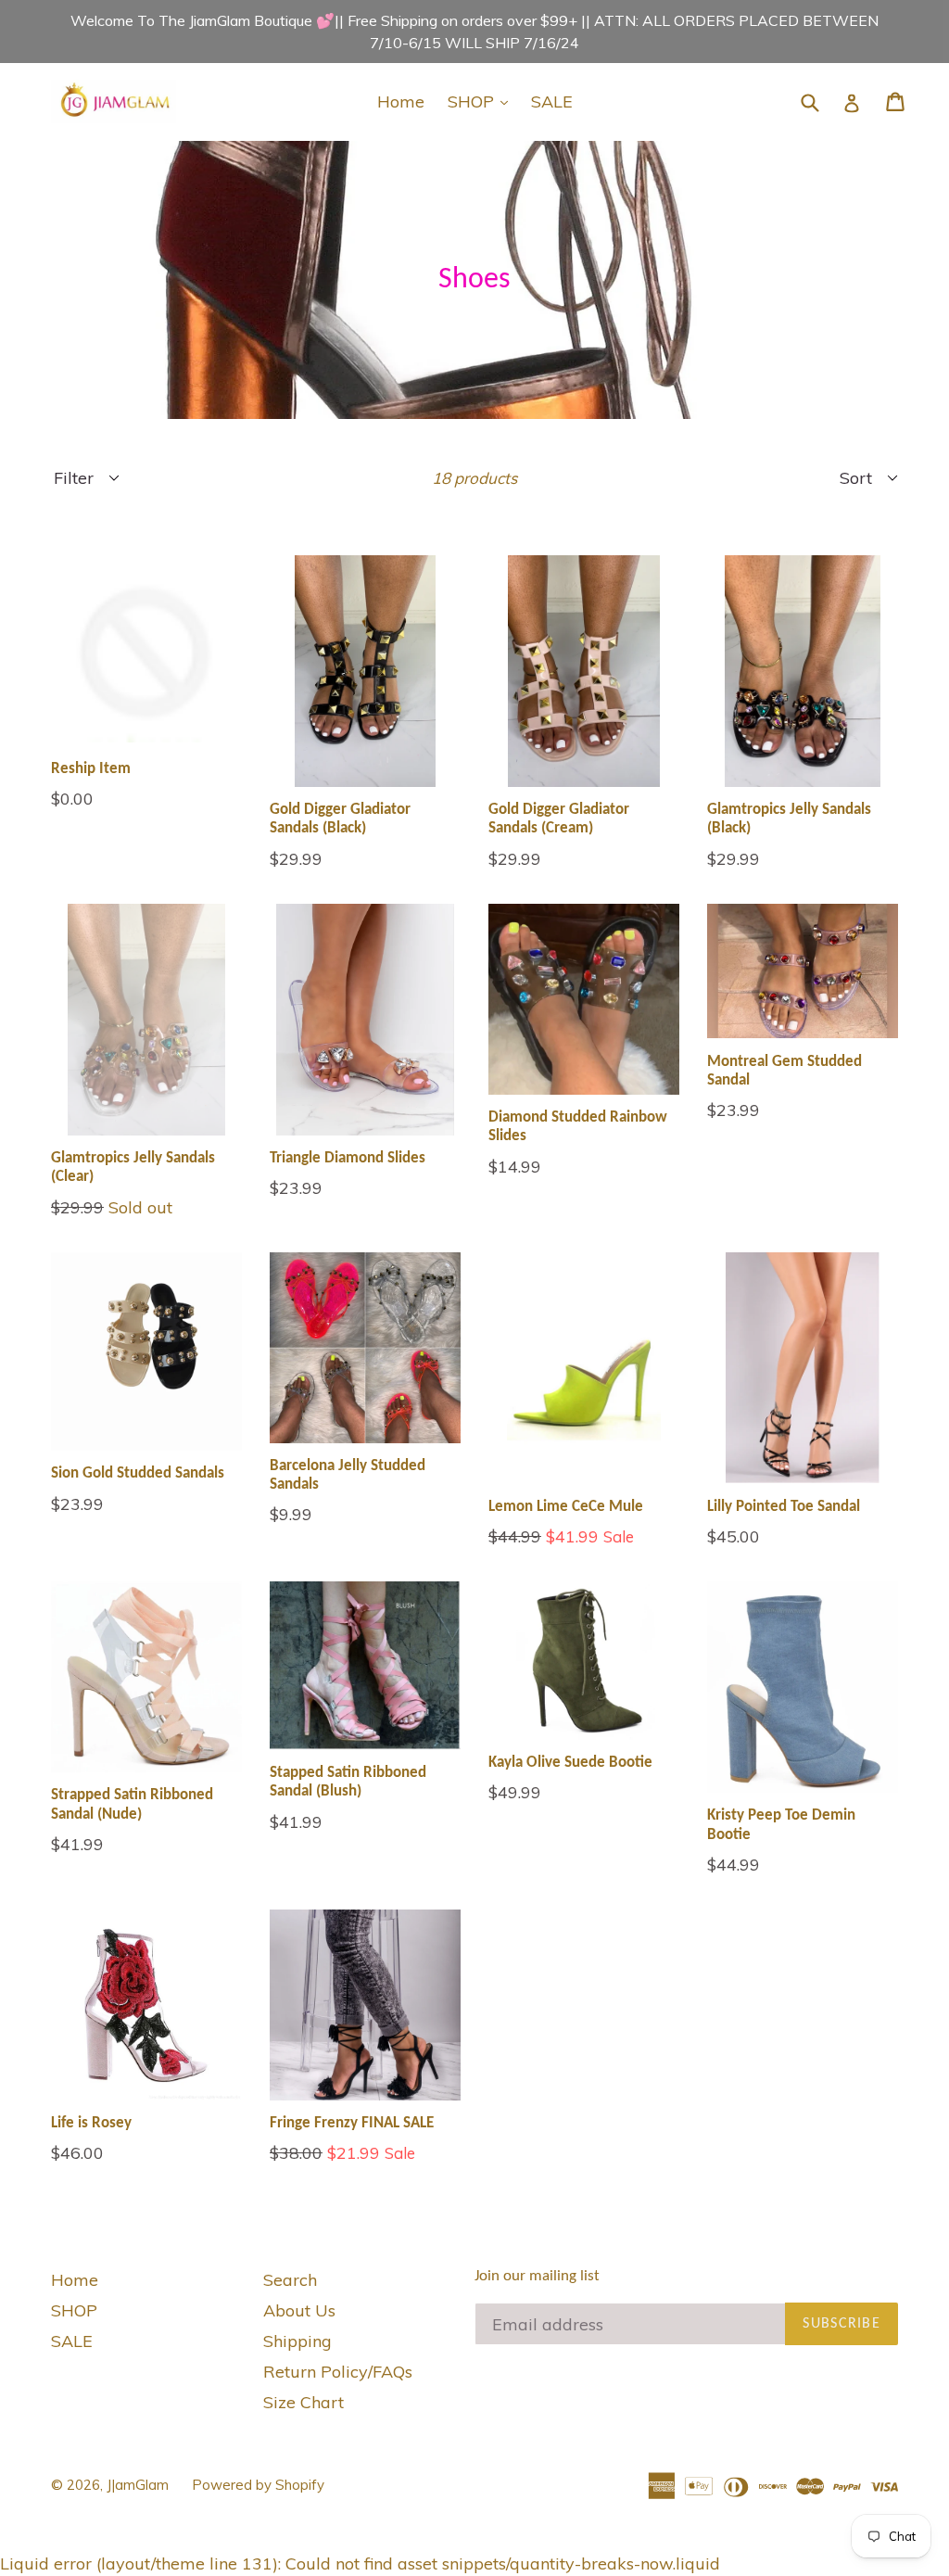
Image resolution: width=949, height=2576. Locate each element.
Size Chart (304, 2402)
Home (401, 102)
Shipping (297, 2341)
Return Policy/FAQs (338, 2372)
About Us (299, 2310)
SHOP (482, 101)
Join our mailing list (537, 2276)
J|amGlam (138, 2485)
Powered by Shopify (258, 2485)
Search (290, 2280)
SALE (552, 102)
